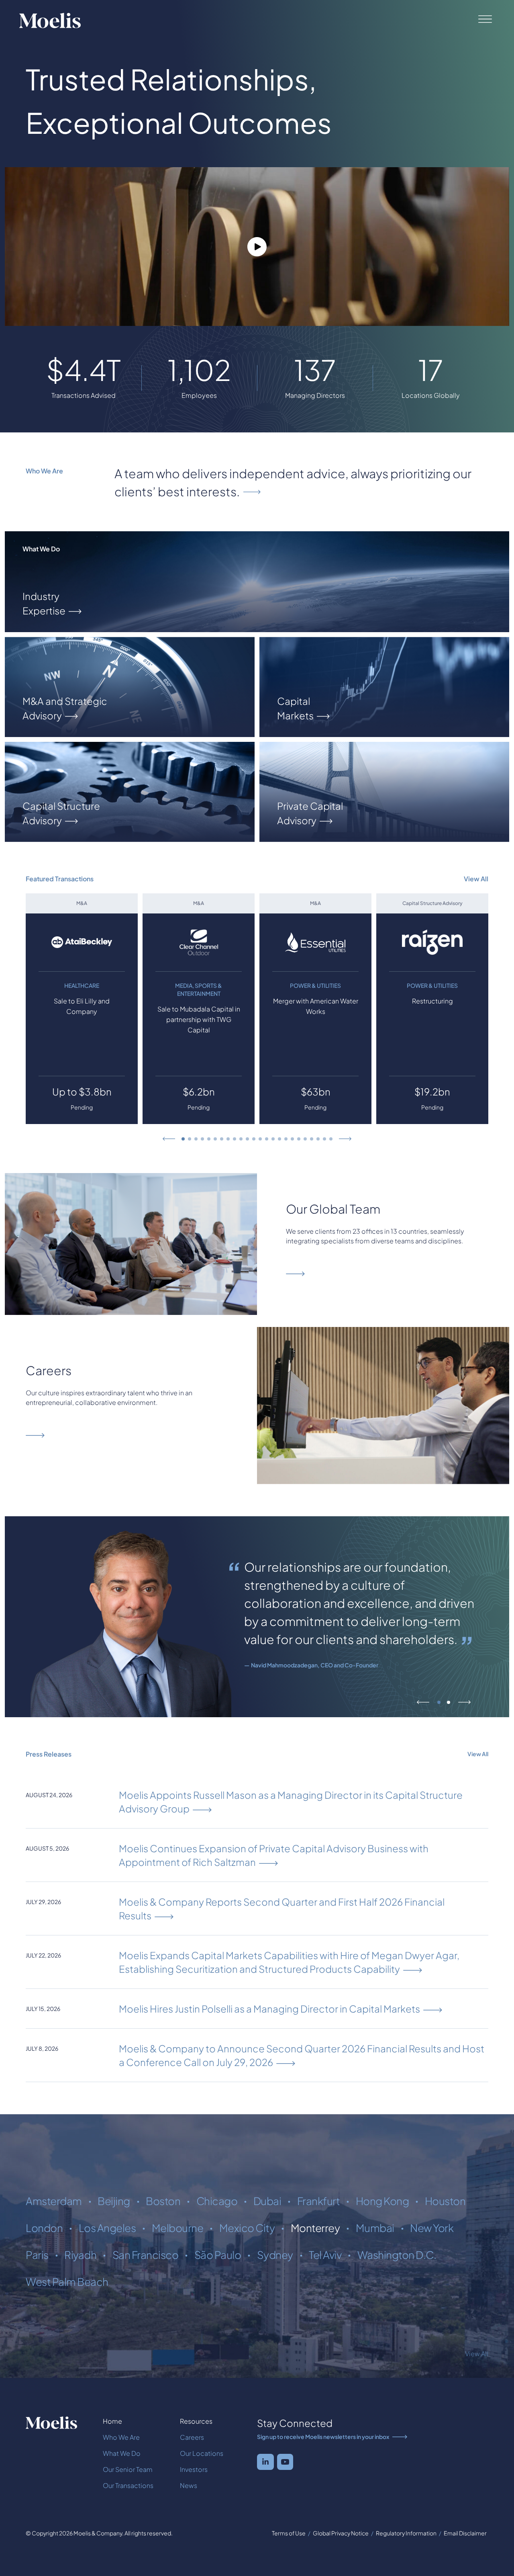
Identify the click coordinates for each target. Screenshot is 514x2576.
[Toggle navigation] (483, 19)
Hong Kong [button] (382, 2201)
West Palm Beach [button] (67, 2282)
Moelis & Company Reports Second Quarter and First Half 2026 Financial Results (282, 1908)
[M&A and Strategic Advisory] (130, 687)
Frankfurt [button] (319, 2201)
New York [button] (432, 2228)
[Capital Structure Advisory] (130, 792)
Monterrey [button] (315, 2228)
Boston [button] (163, 2201)
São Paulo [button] (218, 2255)
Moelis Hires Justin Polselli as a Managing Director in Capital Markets (269, 2009)
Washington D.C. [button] (397, 2255)
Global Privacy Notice (341, 2533)
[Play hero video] (257, 247)
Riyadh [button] (80, 2255)
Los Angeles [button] (107, 2228)
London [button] (44, 2228)
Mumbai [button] (375, 2228)
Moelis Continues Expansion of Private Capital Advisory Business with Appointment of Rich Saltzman (274, 1855)
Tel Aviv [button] (325, 2255)
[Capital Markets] (384, 687)
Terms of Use (289, 2533)
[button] (169, 1139)
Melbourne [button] (178, 2228)
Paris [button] (37, 2255)
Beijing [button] (114, 2201)
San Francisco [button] (146, 2255)
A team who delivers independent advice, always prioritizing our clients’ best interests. (293, 482)
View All (476, 879)
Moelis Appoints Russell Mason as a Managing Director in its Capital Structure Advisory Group (291, 1802)
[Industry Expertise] (257, 582)
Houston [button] (445, 2201)
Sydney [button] (275, 2255)
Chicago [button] (217, 2201)
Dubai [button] (267, 2201)
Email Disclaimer (465, 2533)
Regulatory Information (406, 2533)
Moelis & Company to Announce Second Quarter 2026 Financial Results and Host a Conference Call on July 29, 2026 (302, 2055)
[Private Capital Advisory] (384, 792)
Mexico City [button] (247, 2228)
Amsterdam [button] (54, 2201)
